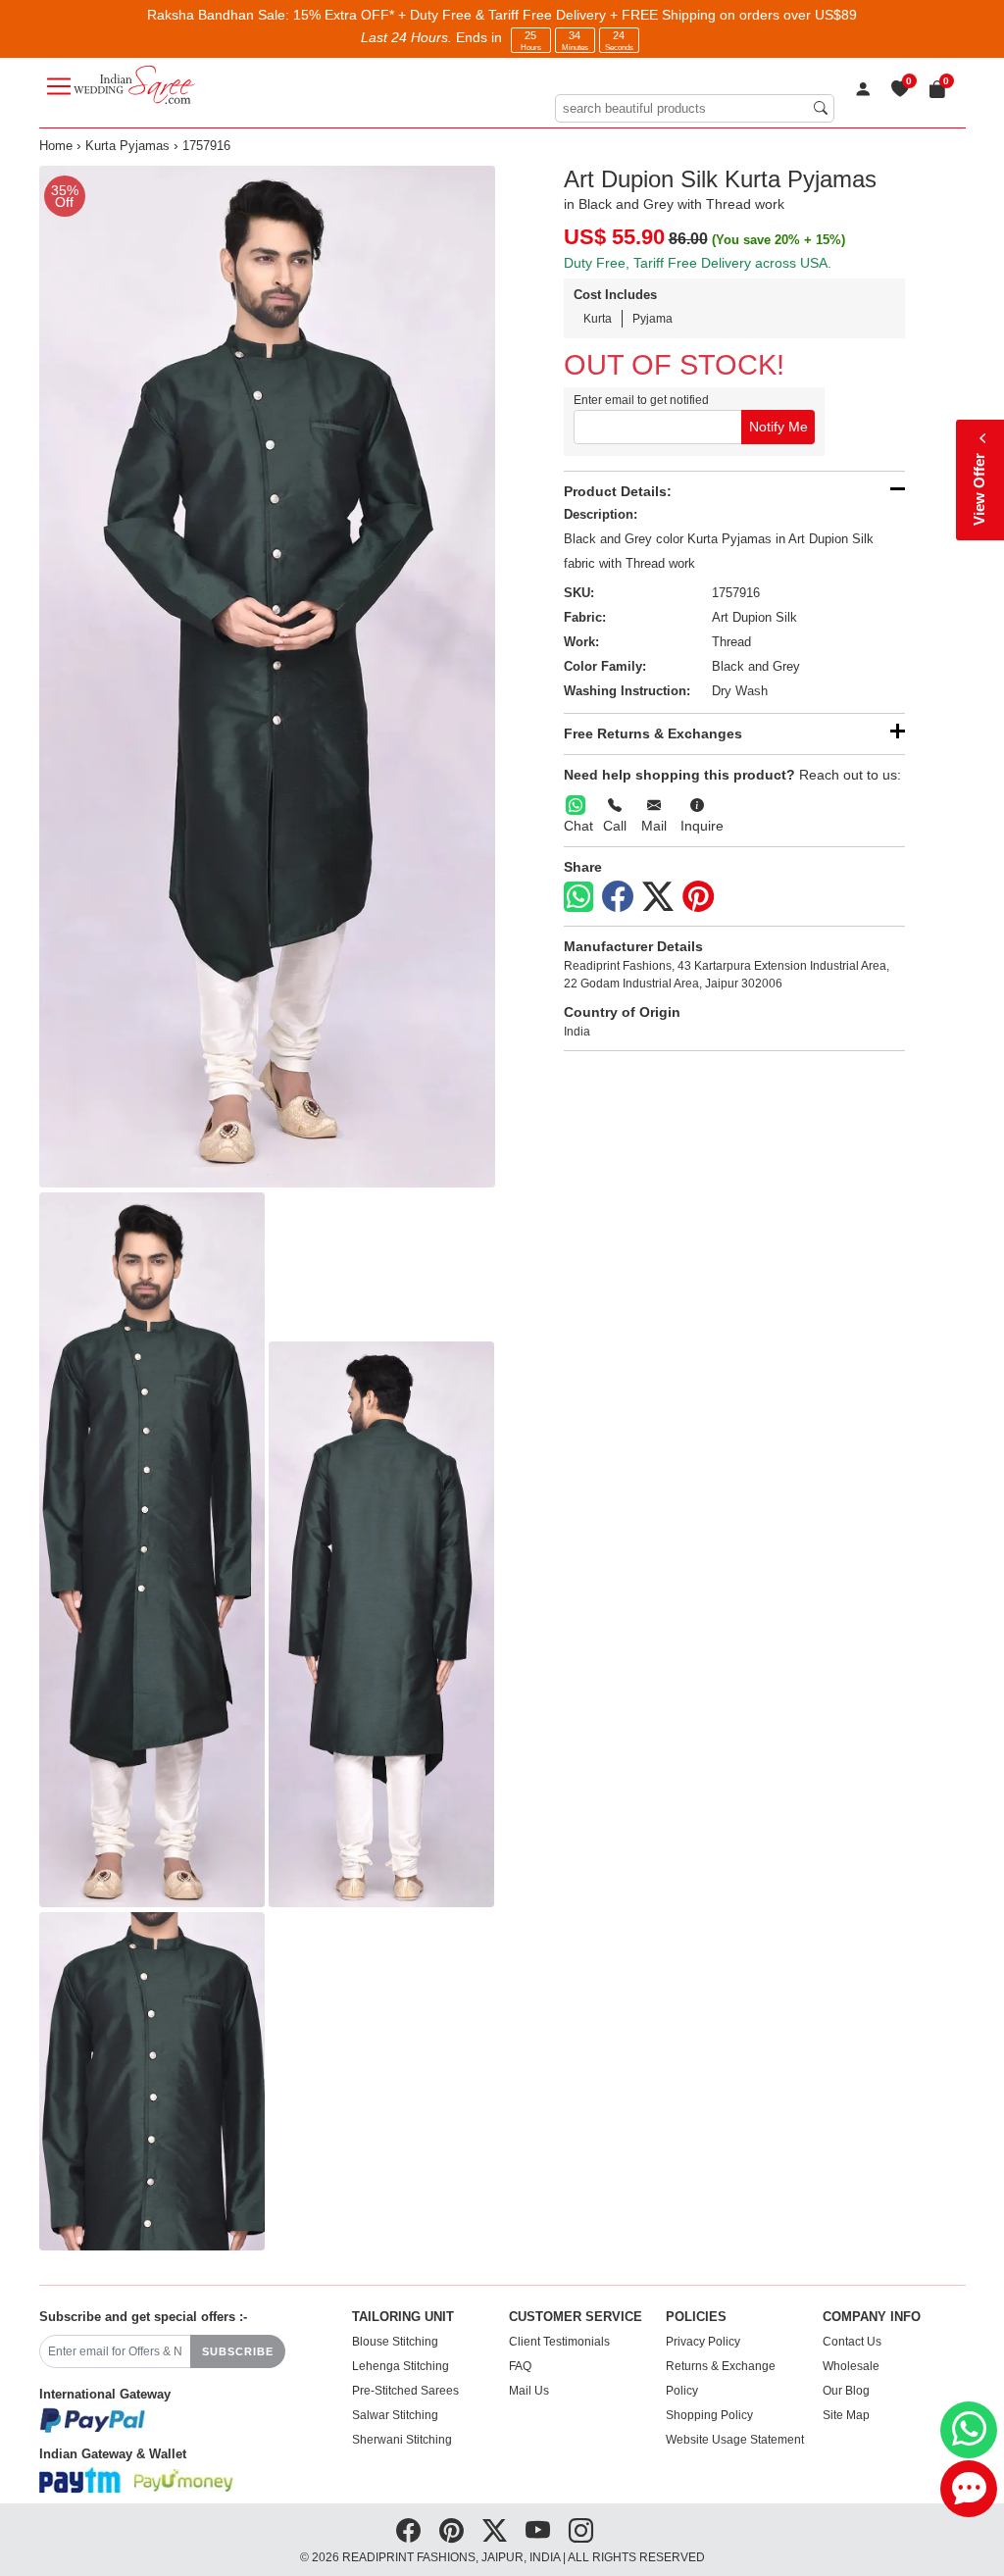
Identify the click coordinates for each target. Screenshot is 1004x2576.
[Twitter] (658, 897)
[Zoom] (267, 677)
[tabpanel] (267, 677)
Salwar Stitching (395, 2415)
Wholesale (851, 2366)
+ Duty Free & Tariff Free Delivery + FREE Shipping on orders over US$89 (627, 15)
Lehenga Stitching (401, 2366)
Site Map (846, 2415)
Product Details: (618, 491)
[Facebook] (618, 897)
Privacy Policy (703, 2342)
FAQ (520, 2366)
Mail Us (529, 2391)
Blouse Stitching (395, 2342)
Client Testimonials (559, 2342)
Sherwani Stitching (402, 2440)
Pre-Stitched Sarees (405, 2391)
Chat (578, 826)
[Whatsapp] (578, 897)
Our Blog (846, 2391)
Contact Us (852, 2342)
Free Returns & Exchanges (653, 733)
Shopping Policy (709, 2415)
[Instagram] (581, 2531)
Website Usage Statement (735, 2440)
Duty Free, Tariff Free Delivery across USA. (698, 263)
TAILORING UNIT (403, 2317)
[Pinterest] (698, 897)
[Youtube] (538, 2531)
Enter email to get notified (641, 400)
